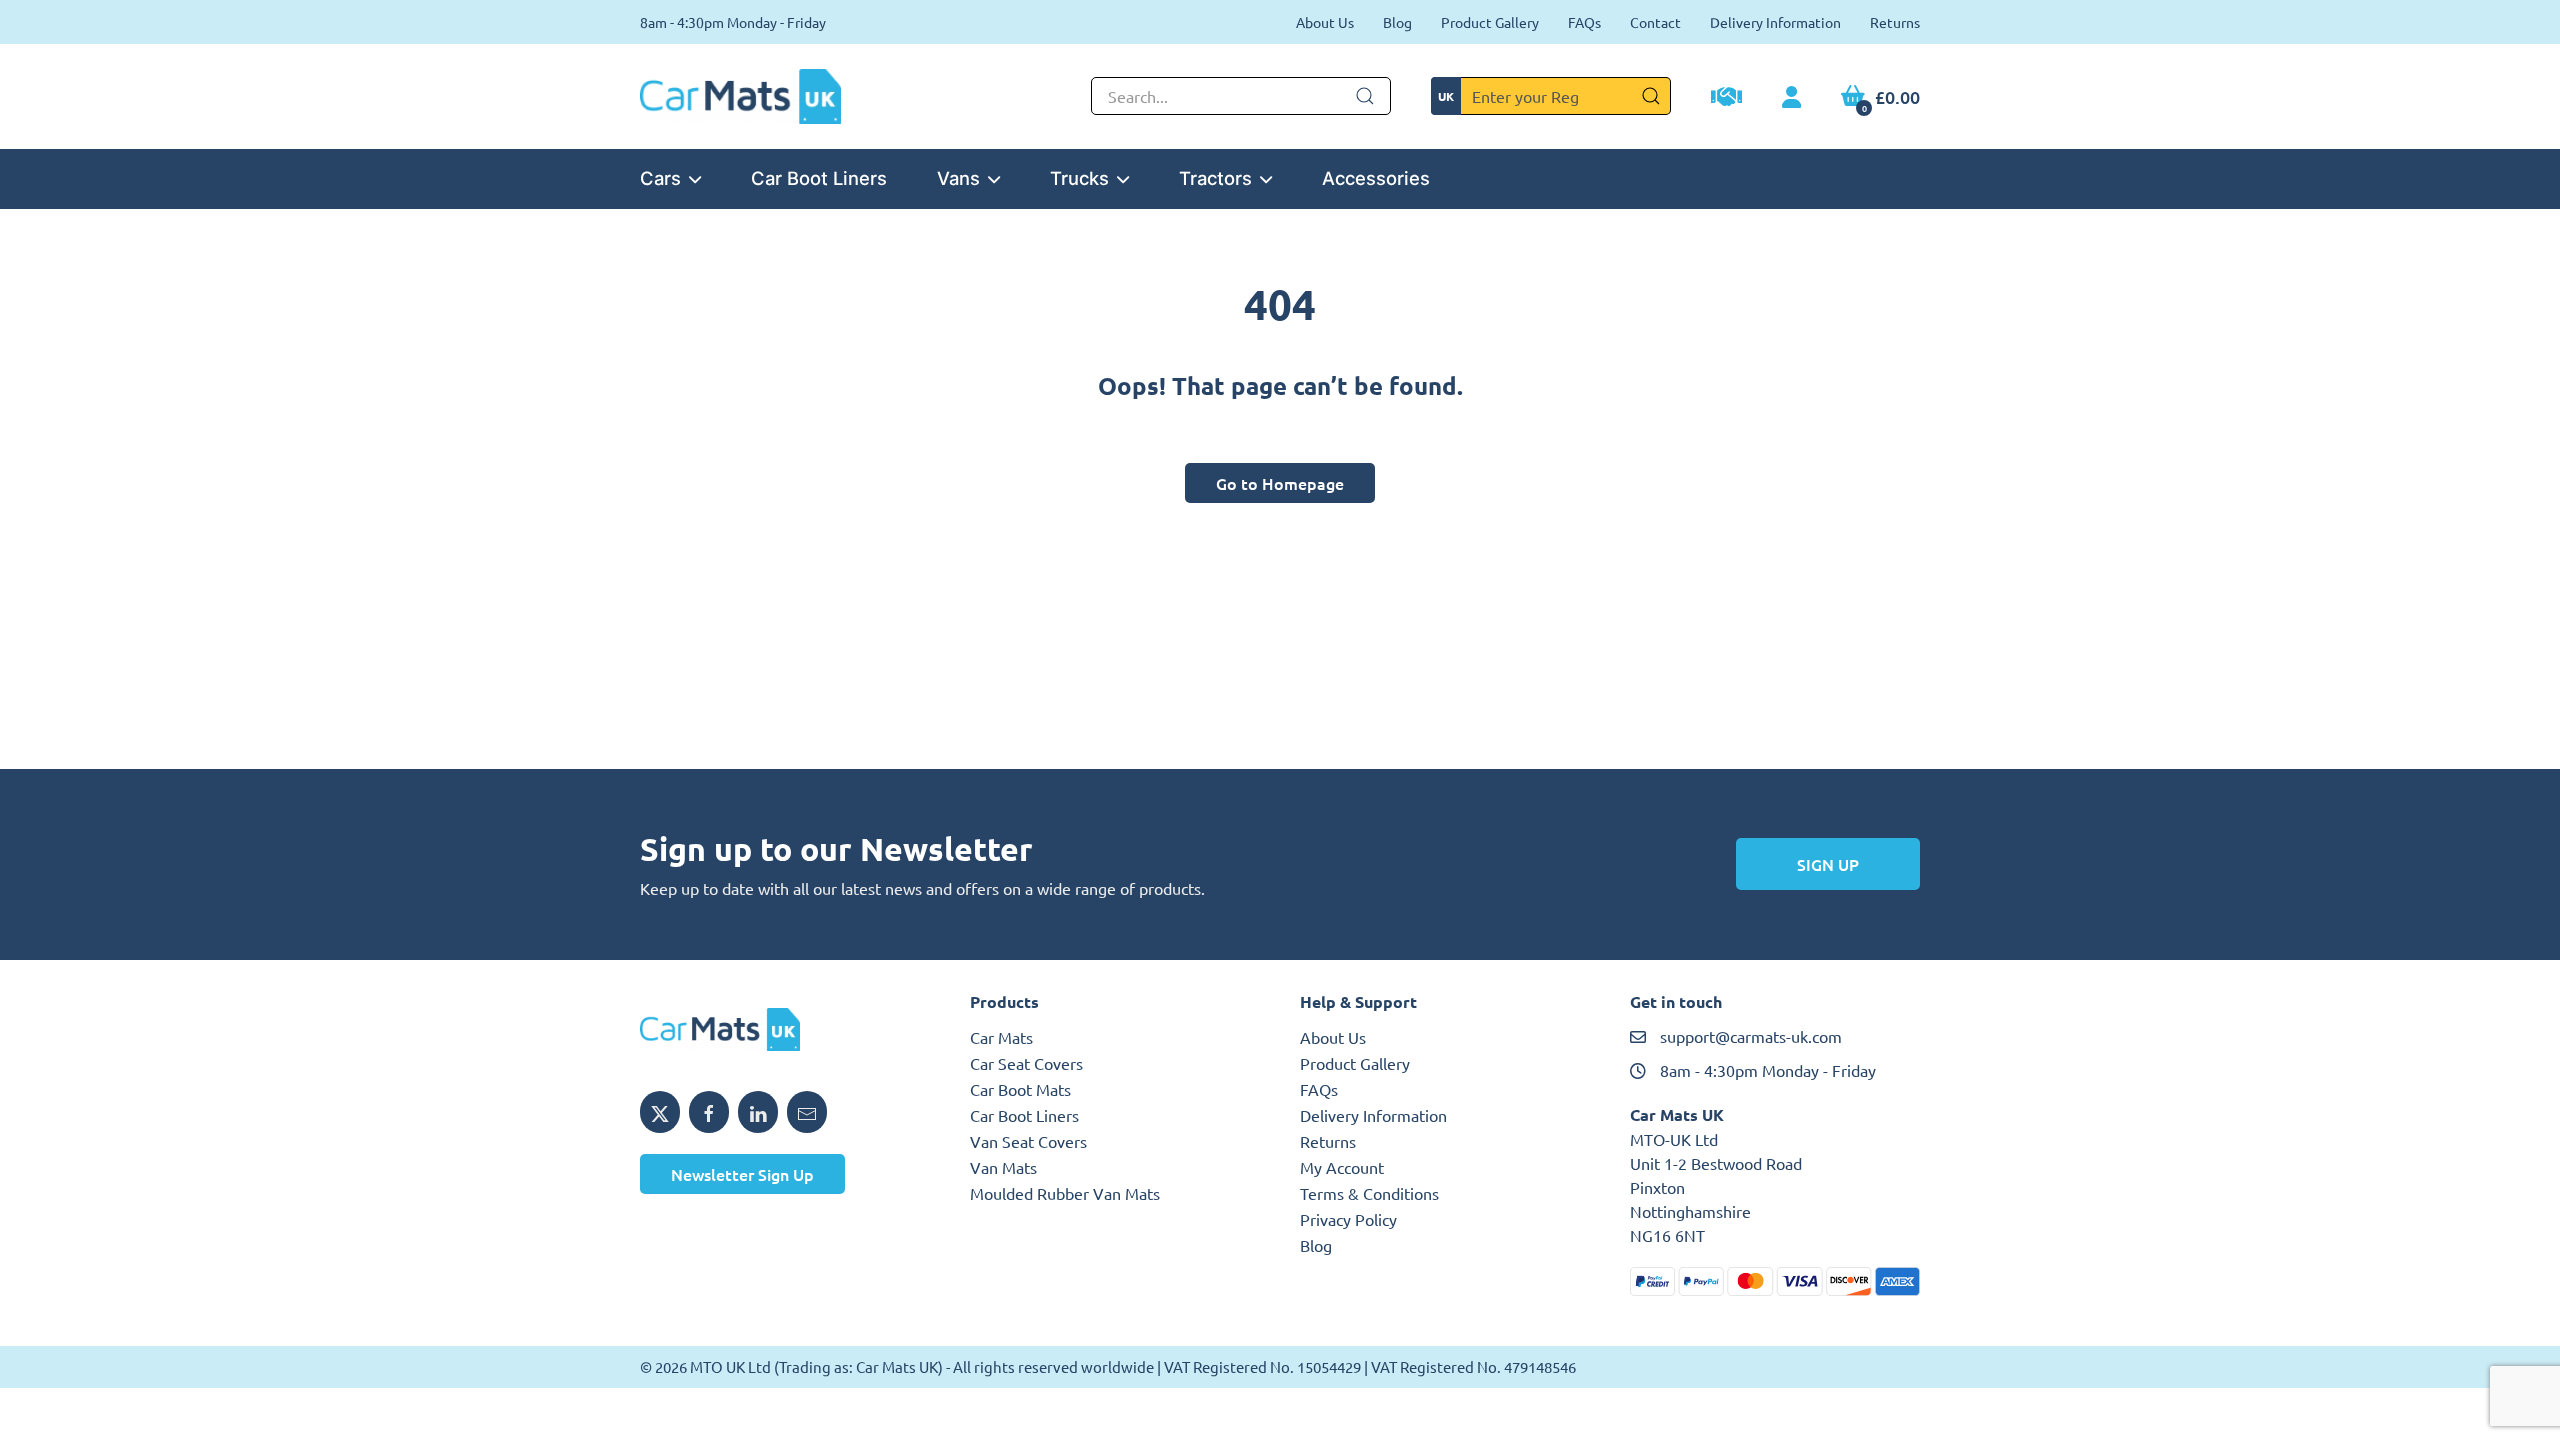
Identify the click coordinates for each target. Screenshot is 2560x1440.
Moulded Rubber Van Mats (1065, 1193)
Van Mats (1003, 1167)
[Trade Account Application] (1726, 99)
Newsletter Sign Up (742, 1174)
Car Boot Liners (819, 178)
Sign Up (1828, 864)
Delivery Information (1775, 22)
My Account (1342, 1167)
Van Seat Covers (1028, 1141)
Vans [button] (958, 178)
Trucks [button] (1079, 178)
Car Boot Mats (1020, 1089)
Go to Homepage (1280, 483)
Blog (1397, 22)
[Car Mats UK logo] (785, 1030)
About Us (1325, 22)
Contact (1655, 22)
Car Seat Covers (1026, 1063)
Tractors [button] (1215, 178)
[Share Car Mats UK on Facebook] (709, 1112)
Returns (1895, 22)
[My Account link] (1791, 98)
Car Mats (1001, 1037)
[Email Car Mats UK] (807, 1112)
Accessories (1376, 178)
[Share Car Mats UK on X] (660, 1112)
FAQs (1584, 22)
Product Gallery (1490, 22)
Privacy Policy (1348, 1219)
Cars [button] (660, 178)
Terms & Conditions (1369, 1193)
